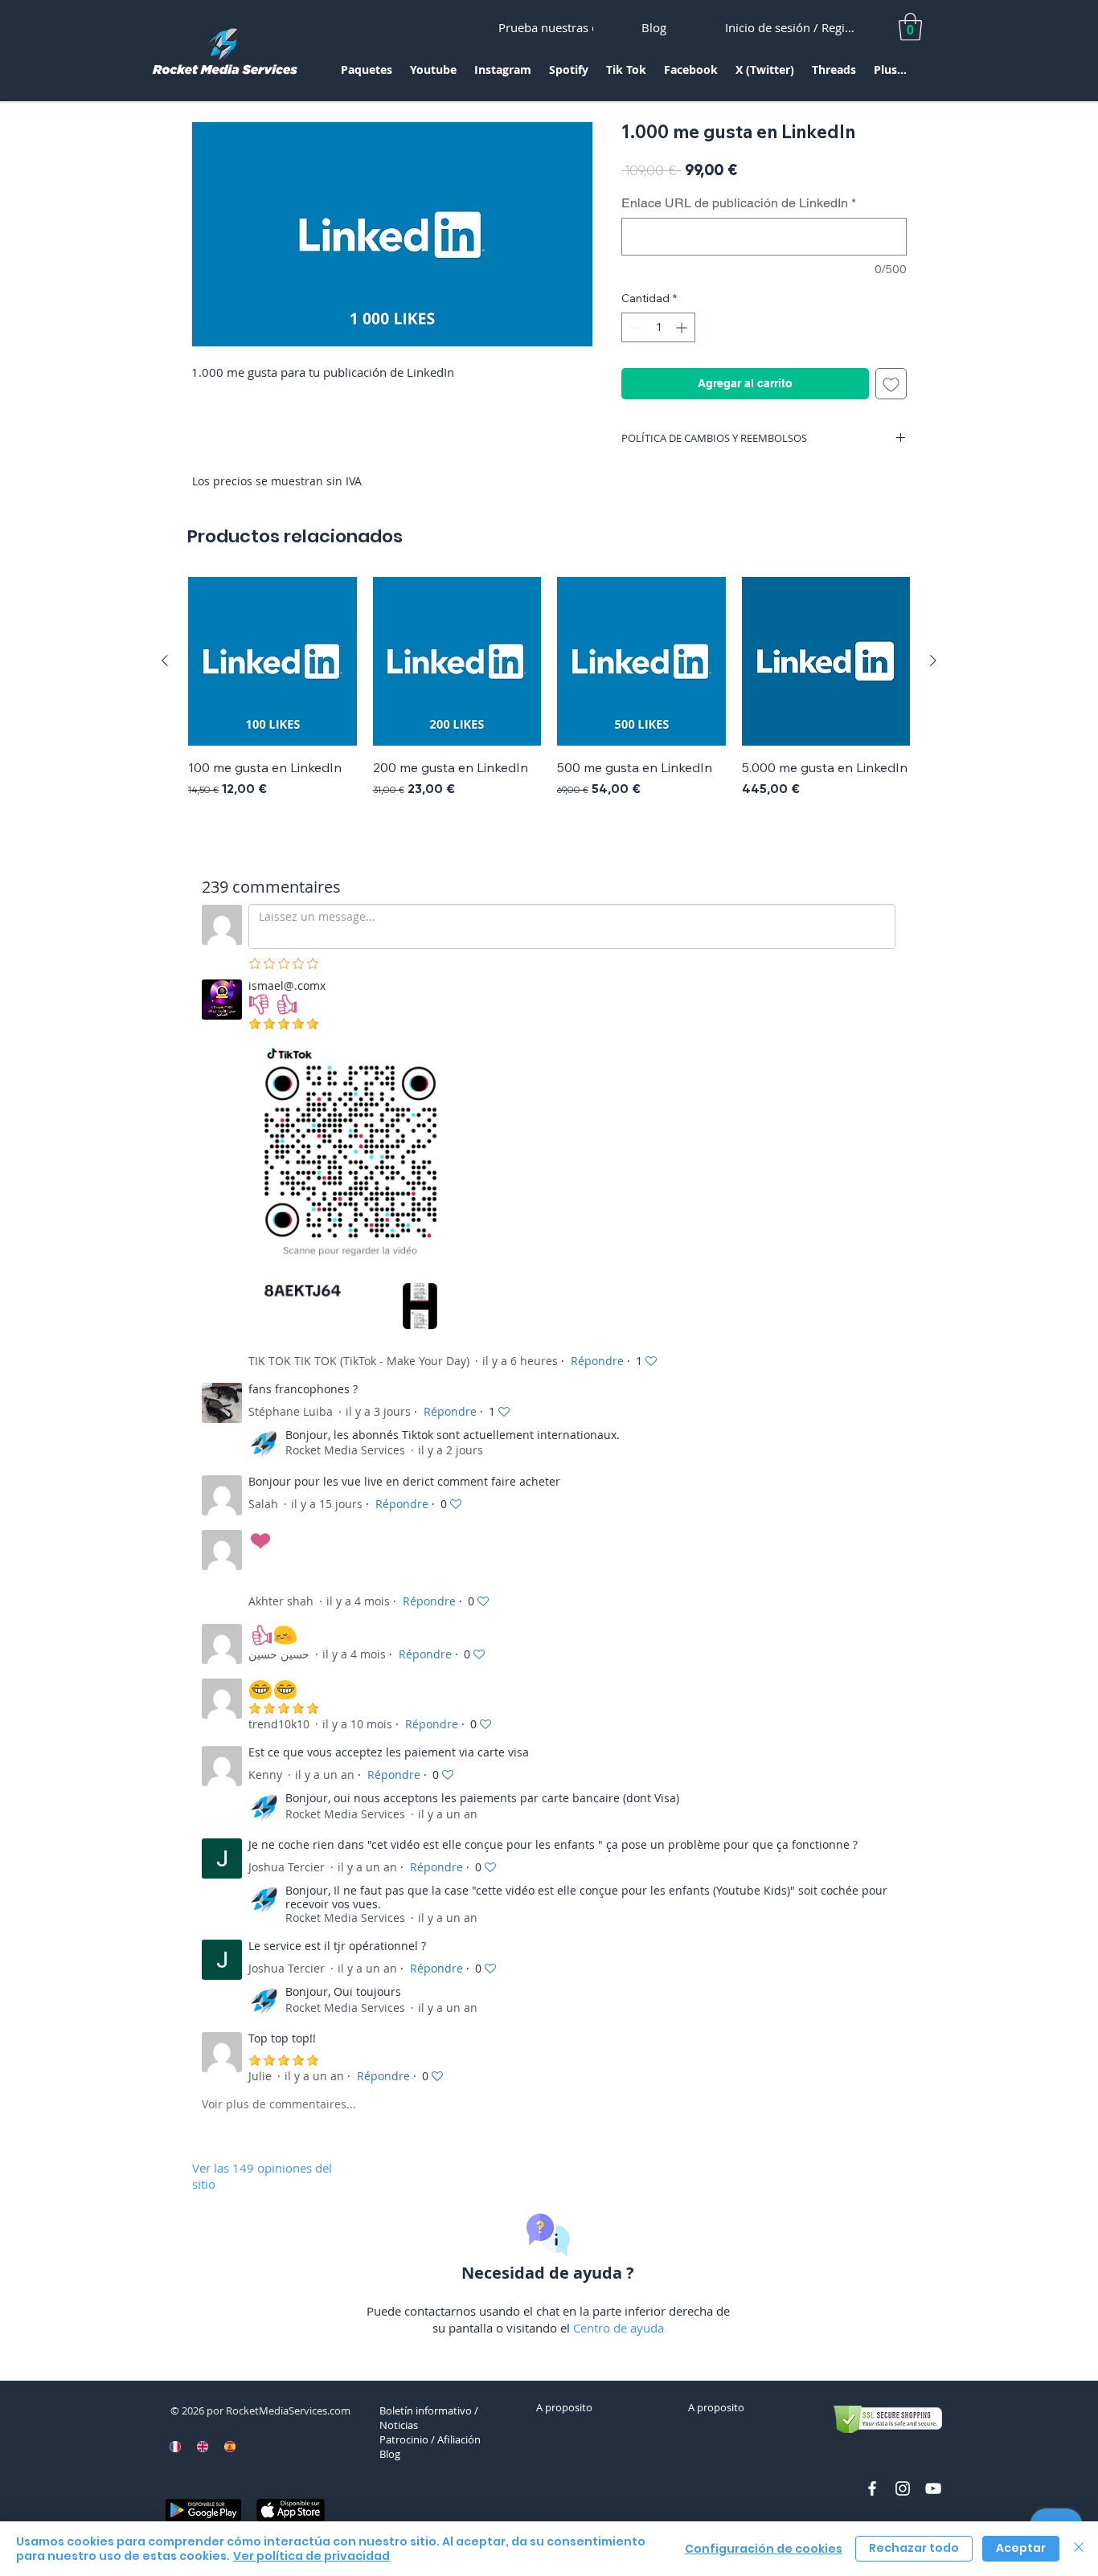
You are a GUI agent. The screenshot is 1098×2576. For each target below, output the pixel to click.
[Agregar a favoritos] (891, 384)
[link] (910, 27)
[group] (549, 697)
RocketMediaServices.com (288, 2410)
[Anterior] (165, 660)
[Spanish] (229, 2447)
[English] (203, 2447)
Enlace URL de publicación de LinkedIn (739, 203)
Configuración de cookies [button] (764, 2549)
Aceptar (1021, 2548)
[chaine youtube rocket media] (933, 2488)
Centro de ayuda (619, 2328)
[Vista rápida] (272, 661)
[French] (176, 2447)
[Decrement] (634, 327)
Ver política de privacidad (311, 2556)
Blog (390, 2454)
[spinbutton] (658, 327)
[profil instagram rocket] (903, 2488)
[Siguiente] (933, 660)
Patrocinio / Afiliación (430, 2439)
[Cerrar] (1079, 2549)
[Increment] (683, 327)
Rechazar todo (914, 2548)
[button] (367, 75)
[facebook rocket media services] (872, 2488)
